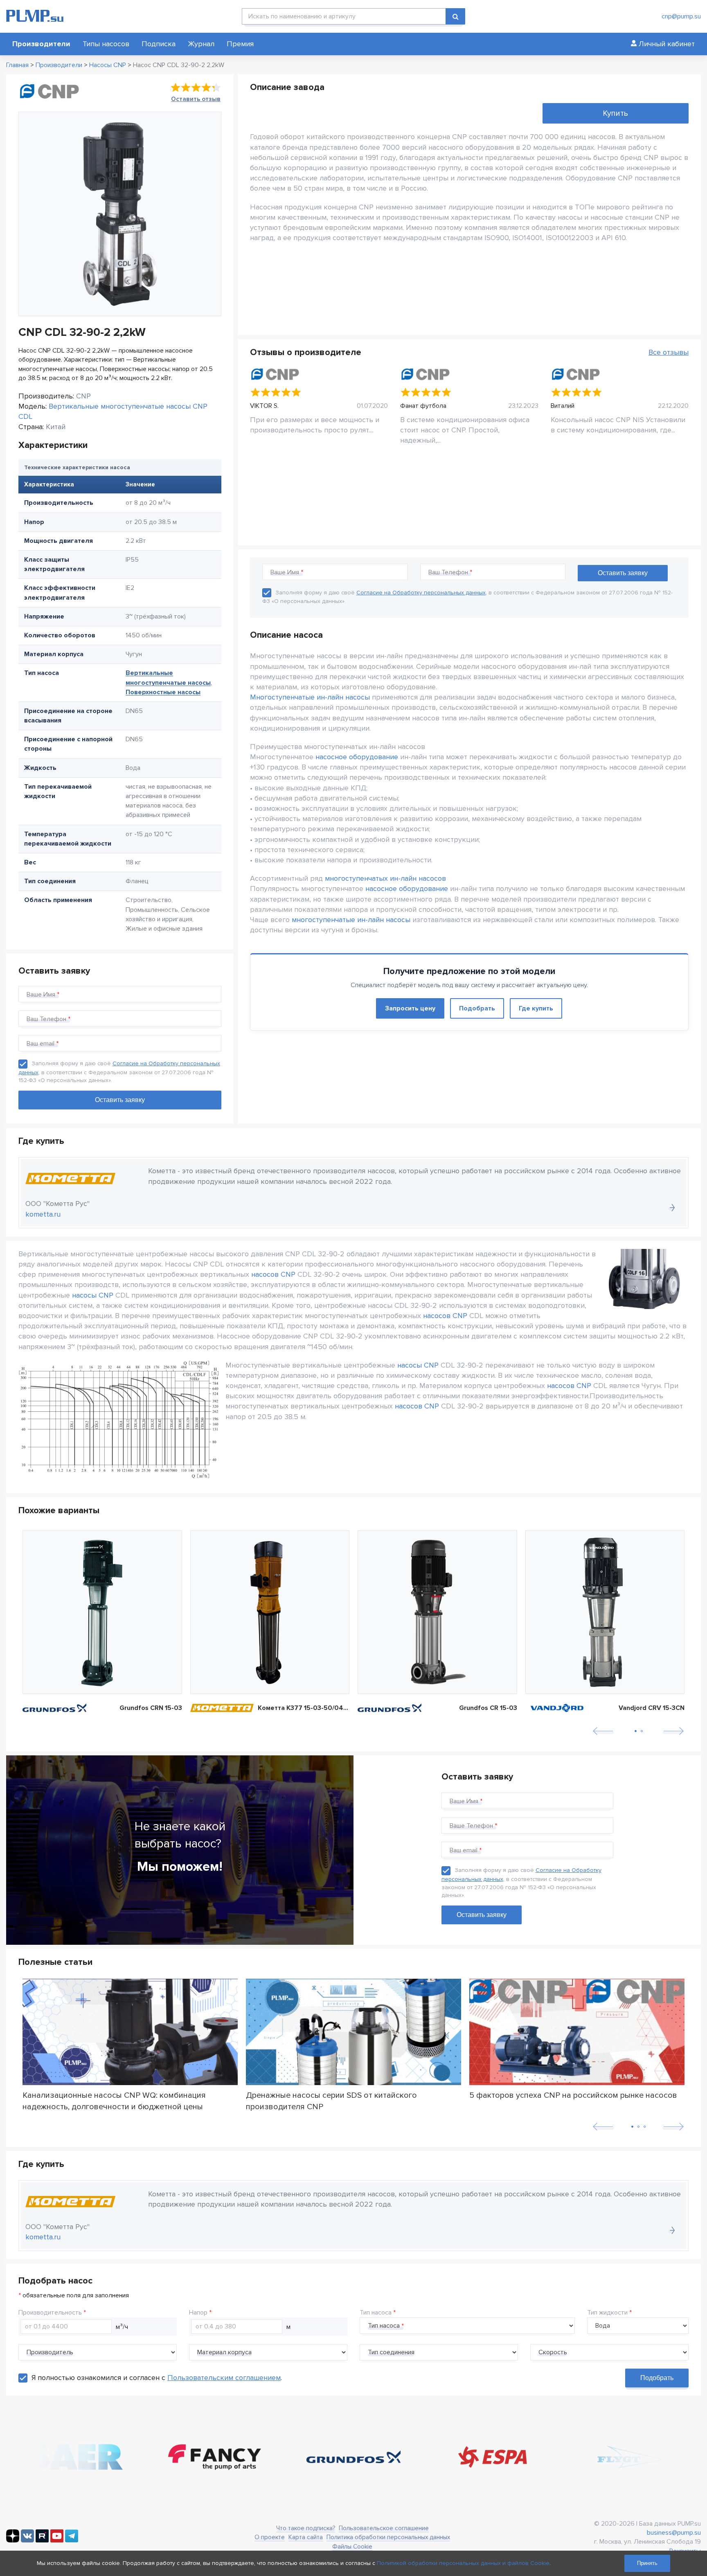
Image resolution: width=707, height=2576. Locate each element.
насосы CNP (93, 1295)
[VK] (27, 2540)
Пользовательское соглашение (384, 2528)
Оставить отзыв (196, 99)
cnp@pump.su (681, 16)
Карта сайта (306, 2537)
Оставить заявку (482, 1915)
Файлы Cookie (352, 2547)
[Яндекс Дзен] (13, 2540)
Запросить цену (410, 1008)
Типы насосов (106, 44)
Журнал (201, 44)
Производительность (50, 2313)
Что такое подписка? (306, 2528)
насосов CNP (273, 1274)
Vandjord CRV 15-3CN (652, 1708)
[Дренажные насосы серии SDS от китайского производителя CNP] (353, 2032)
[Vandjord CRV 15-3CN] (605, 1612)
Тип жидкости (607, 2313)
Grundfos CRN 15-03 (151, 1708)
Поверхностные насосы (163, 692)
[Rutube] (42, 2540)
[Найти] (455, 16)
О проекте (270, 2537)
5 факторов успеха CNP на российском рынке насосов (573, 2095)
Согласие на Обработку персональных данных (421, 593)
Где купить (536, 1008)
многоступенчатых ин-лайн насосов (385, 878)
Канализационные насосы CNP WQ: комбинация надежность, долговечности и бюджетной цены (114, 2101)
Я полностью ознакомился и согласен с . (157, 2378)
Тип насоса (376, 2313)
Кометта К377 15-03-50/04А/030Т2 (304, 1708)
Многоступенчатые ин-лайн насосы (310, 697)
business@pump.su (674, 2533)
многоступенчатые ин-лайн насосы (351, 920)
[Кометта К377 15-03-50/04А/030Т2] (270, 1612)
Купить (615, 113)
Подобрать (477, 1008)
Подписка (159, 44)
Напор (198, 2313)
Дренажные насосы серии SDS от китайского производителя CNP (331, 2101)
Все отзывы (669, 352)
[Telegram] (72, 2540)
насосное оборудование (357, 757)
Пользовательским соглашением (224, 2378)
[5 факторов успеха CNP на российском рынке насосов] (577, 2032)
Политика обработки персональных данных (388, 2537)
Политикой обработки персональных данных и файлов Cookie (463, 2563)
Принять (647, 2563)
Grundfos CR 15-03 (488, 1708)
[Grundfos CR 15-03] (437, 1612)
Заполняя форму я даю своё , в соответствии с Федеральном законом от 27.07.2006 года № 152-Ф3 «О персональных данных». (119, 1072)
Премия (240, 44)
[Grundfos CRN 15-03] (102, 1612)
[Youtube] (57, 2540)
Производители (41, 44)
